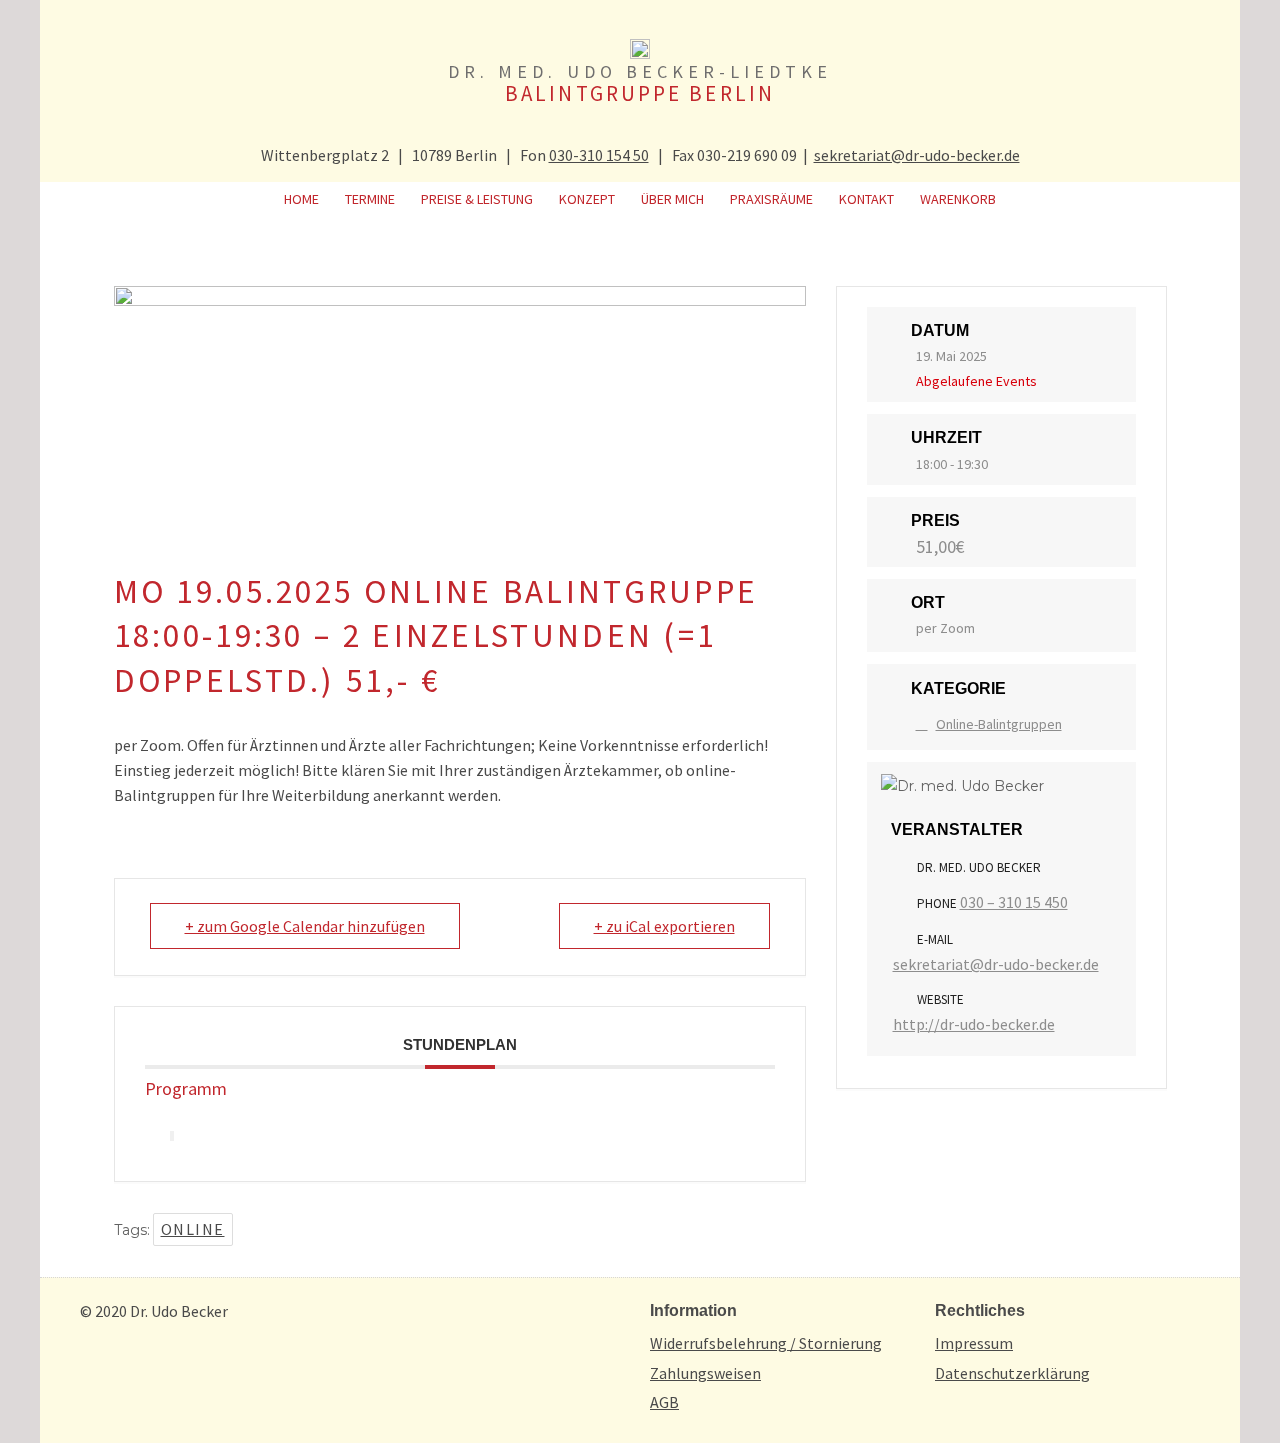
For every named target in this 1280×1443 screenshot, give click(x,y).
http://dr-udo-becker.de (974, 1024)
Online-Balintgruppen (999, 724)
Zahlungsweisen (705, 1373)
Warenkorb (958, 199)
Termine (370, 199)
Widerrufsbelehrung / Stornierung (766, 1343)
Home (301, 199)
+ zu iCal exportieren (664, 926)
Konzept (587, 199)
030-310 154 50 (599, 155)
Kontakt (866, 199)
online (193, 1229)
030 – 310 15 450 (1014, 902)
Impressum (974, 1343)
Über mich (672, 199)
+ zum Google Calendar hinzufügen (305, 926)
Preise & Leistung (477, 199)
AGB (664, 1402)
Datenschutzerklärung (1012, 1373)
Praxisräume (771, 199)
